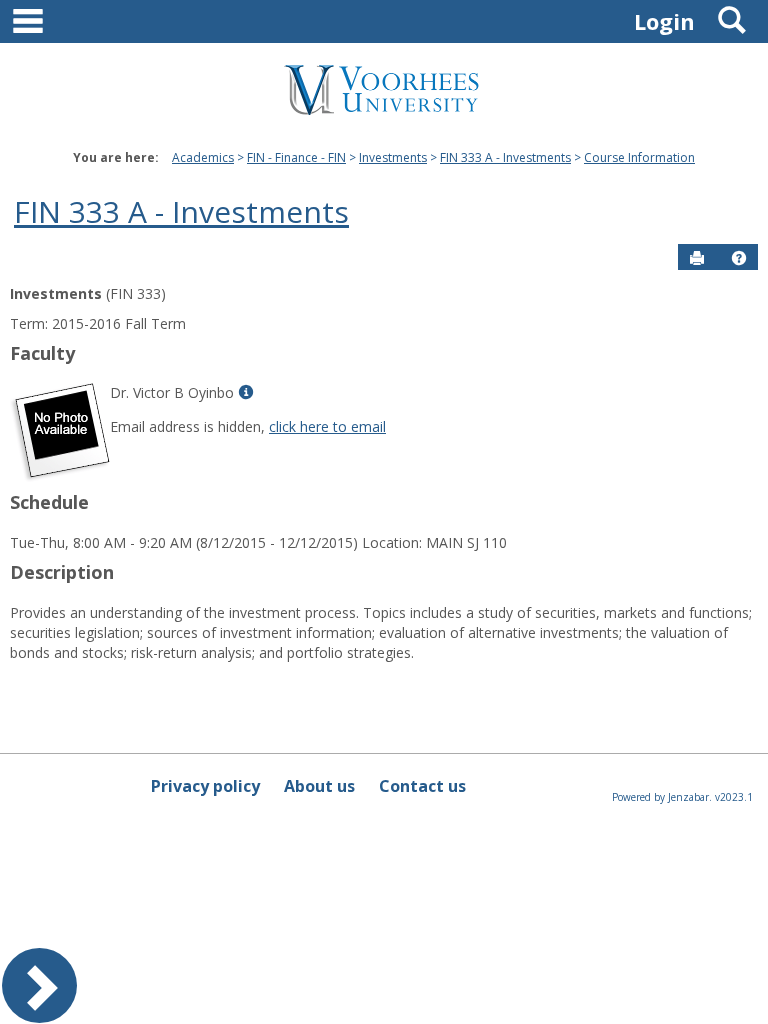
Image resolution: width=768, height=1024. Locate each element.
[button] (739, 258)
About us (319, 786)
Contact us (422, 786)
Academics (203, 157)
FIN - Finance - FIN (296, 157)
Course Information (639, 157)
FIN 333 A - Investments (505, 157)
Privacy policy (205, 786)
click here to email (327, 426)
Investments (393, 157)
